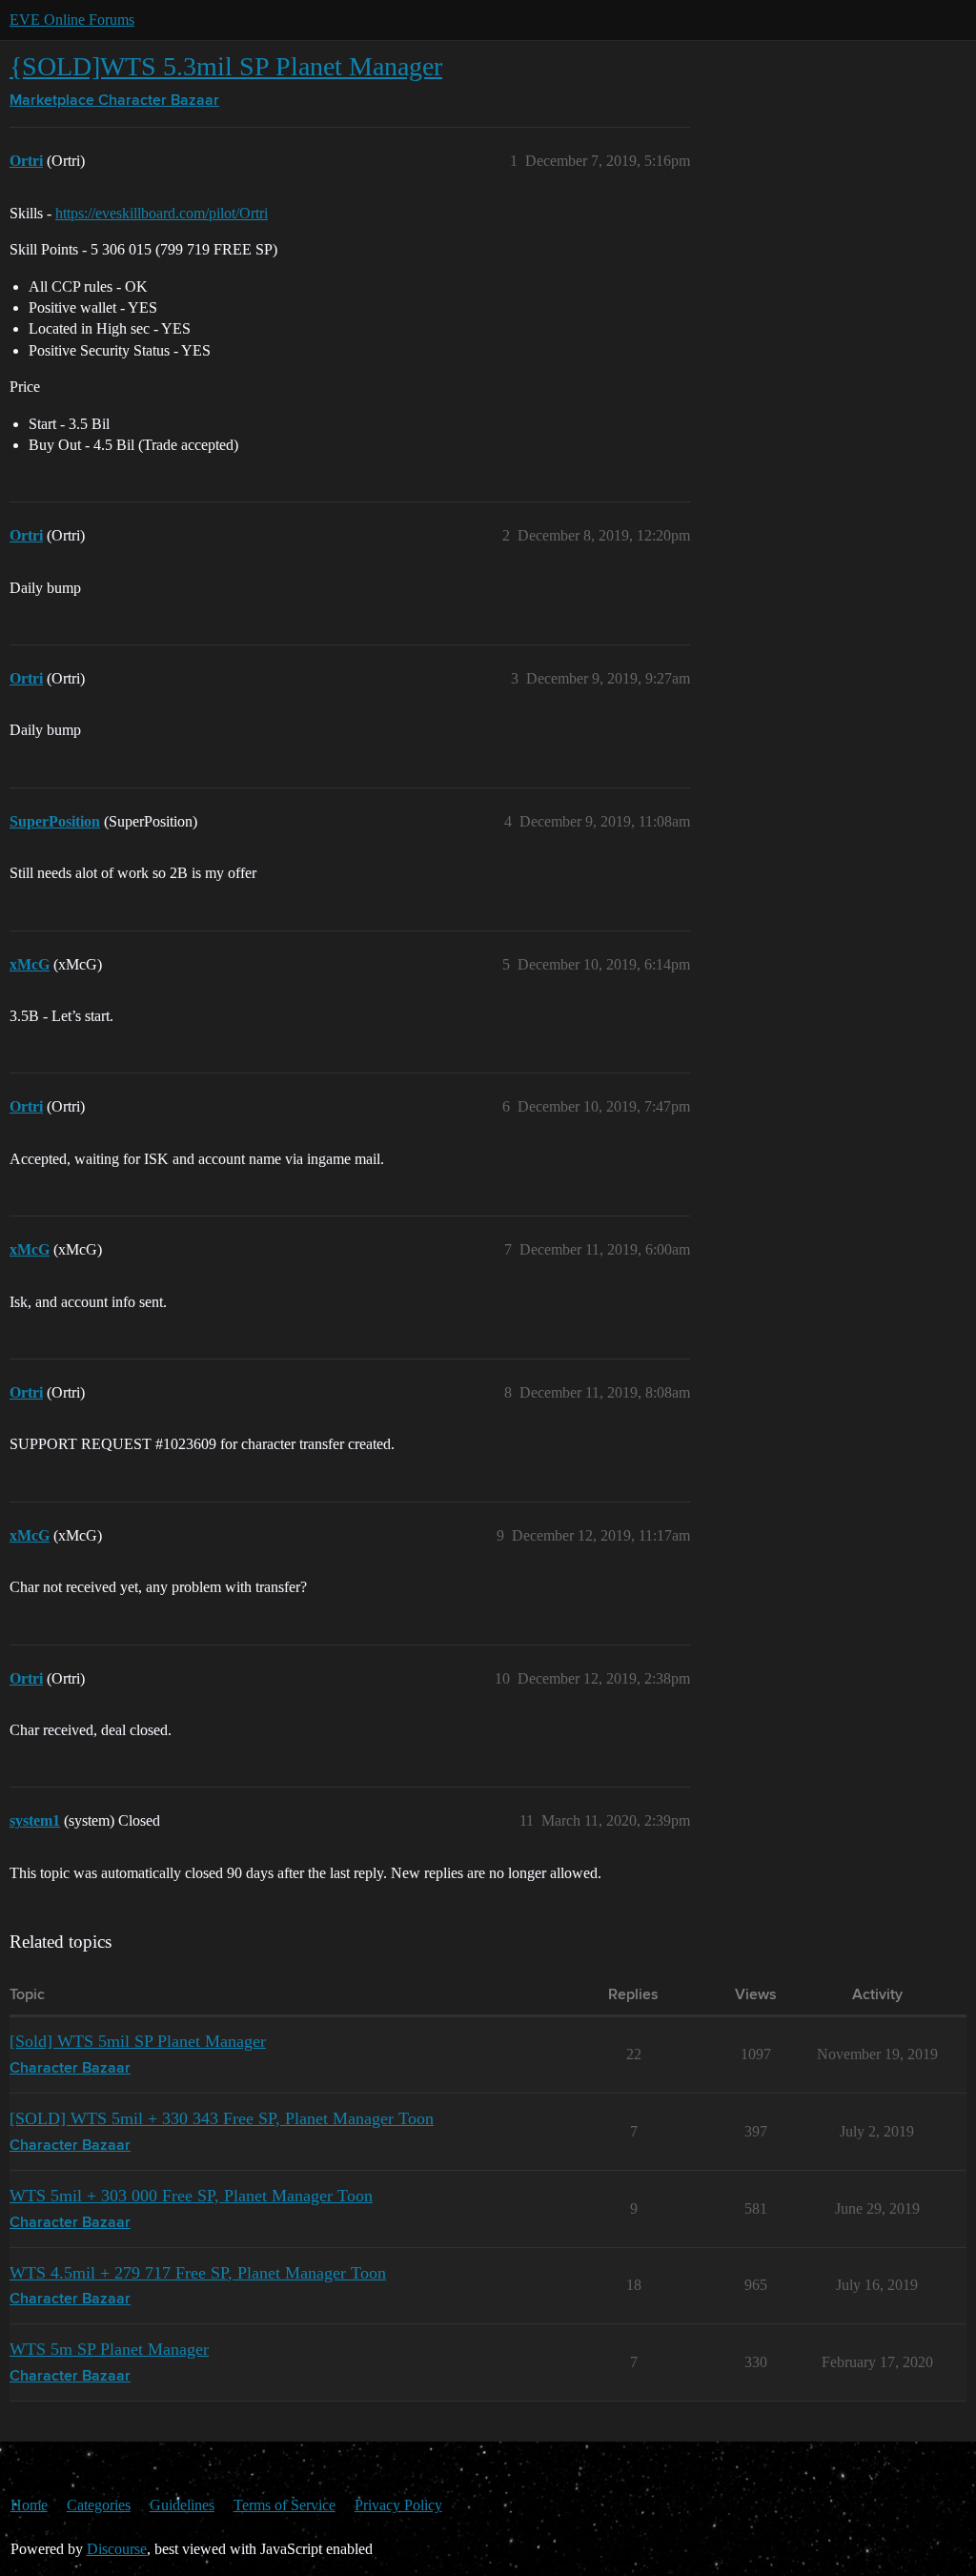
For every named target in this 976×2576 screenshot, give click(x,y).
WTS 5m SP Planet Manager (109, 2349)
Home (29, 2505)
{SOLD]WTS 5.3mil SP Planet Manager (226, 66)
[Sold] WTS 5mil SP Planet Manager (138, 2041)
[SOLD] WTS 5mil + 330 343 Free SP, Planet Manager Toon (222, 2118)
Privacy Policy (398, 2505)
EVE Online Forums (72, 20)
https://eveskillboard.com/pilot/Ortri (162, 213)
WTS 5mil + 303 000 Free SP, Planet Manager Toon (191, 2196)
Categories (99, 2505)
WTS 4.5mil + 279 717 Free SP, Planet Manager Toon (198, 2273)
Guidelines (182, 2505)
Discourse (117, 2549)
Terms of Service (285, 2505)
